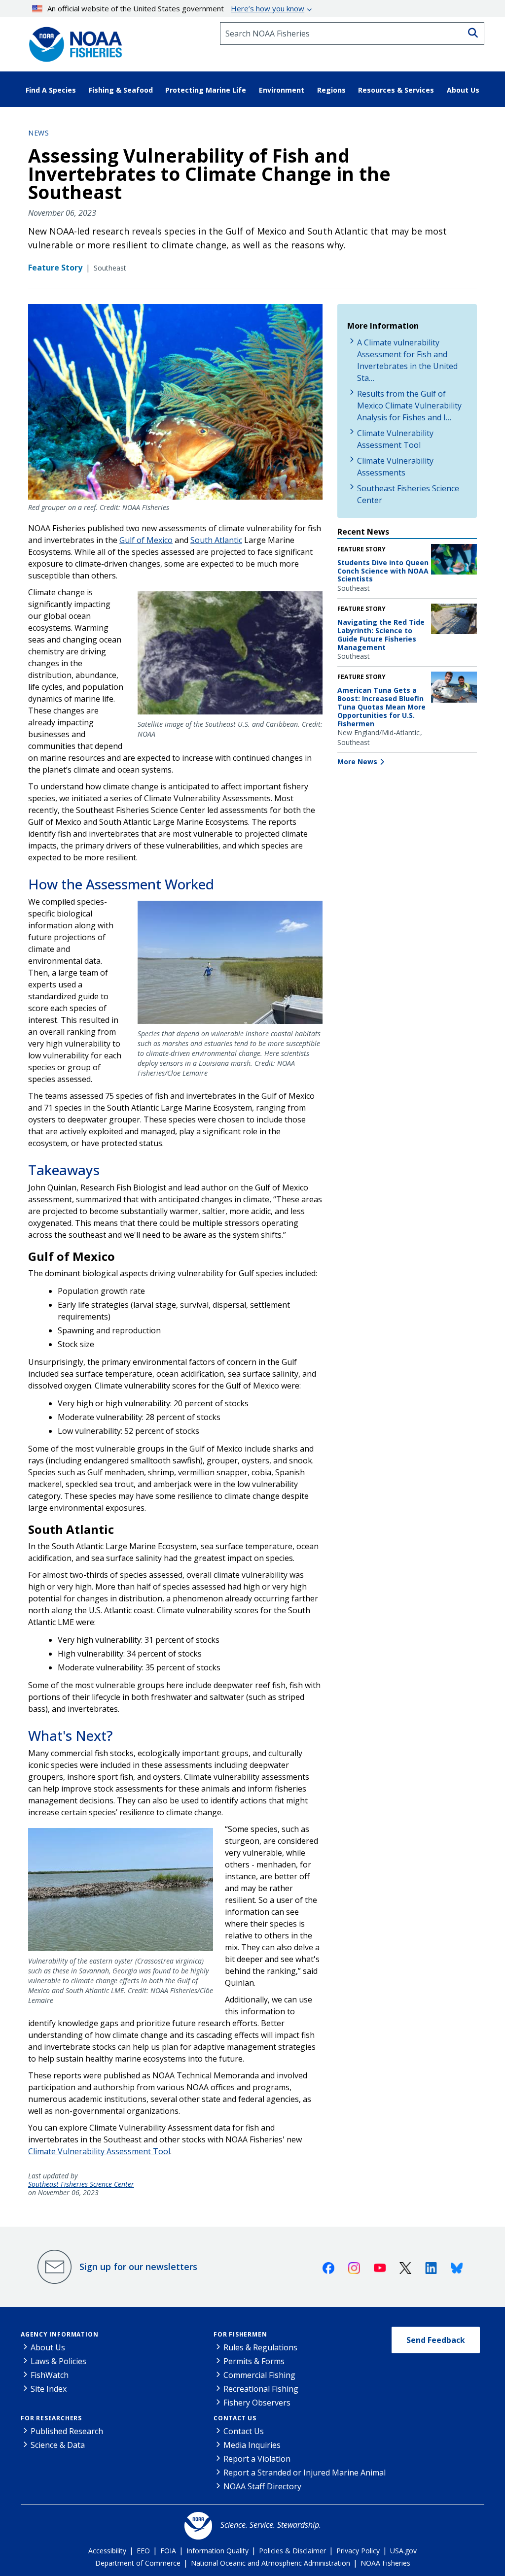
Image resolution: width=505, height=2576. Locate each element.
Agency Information (59, 2334)
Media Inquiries (252, 2445)
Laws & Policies (58, 2361)
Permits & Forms (254, 2361)
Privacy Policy (358, 2551)
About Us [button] (463, 90)
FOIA (168, 2551)
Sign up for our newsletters (138, 2267)
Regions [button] (331, 90)
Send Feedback (436, 2340)
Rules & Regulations (260, 2347)
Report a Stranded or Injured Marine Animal (305, 2473)
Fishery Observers (257, 2403)
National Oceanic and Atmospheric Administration (271, 2563)
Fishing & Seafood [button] (121, 90)
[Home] (72, 41)
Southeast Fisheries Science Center (81, 2185)
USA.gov (403, 2551)
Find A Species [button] (51, 90)
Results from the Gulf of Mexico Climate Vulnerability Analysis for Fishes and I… (409, 406)
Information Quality (217, 2551)
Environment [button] (282, 90)
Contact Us (235, 2418)
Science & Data (58, 2445)
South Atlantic (216, 540)
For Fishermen (240, 2334)
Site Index (49, 2389)
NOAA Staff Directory (262, 2486)
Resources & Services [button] (396, 90)
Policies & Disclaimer (292, 2551)
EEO (143, 2551)
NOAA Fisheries (385, 2563)
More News (357, 762)
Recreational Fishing (261, 2389)
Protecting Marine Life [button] (206, 90)
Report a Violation (257, 2459)
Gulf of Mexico (146, 540)
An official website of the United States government (176, 8)
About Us (48, 2347)
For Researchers (51, 2418)
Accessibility (107, 2551)
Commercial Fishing (259, 2375)
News (38, 133)
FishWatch (50, 2375)
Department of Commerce (138, 2563)
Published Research (67, 2431)
